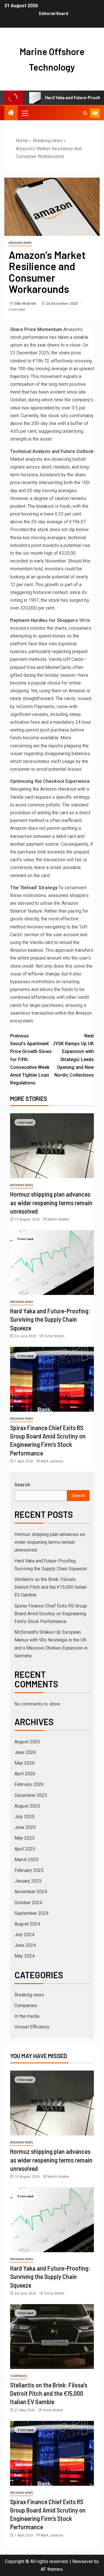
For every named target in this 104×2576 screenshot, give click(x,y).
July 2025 (24, 1817)
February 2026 (29, 1784)
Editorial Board (54, 14)
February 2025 (29, 1870)
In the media (27, 2016)
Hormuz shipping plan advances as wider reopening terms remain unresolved (51, 1203)
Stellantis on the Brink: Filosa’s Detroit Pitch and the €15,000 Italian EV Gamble (51, 1587)
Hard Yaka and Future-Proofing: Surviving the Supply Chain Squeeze (50, 1319)
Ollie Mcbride (25, 304)
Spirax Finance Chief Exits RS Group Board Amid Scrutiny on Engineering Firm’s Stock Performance (51, 1614)
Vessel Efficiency (32, 2027)
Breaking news (20, 243)
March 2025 (26, 1860)
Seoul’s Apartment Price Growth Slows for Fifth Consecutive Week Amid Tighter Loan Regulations (31, 1059)
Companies (26, 2006)
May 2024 (25, 1956)
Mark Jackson (52, 1461)
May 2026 (25, 1763)
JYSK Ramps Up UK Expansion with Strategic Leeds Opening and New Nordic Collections (73, 1055)
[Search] (85, 113)
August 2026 (27, 1742)
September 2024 (31, 1913)
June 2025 (25, 1827)
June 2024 (25, 1945)
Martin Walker (58, 1219)
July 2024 (24, 1935)
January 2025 (28, 1881)
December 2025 (31, 1795)
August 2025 (27, 1806)
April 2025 (25, 1849)
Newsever (83, 2561)
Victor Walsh (54, 1336)
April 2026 (25, 1774)
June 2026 (25, 1752)
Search (22, 1485)
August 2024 (27, 1924)
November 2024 (31, 1892)
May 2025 (25, 1838)
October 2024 (28, 1903)
